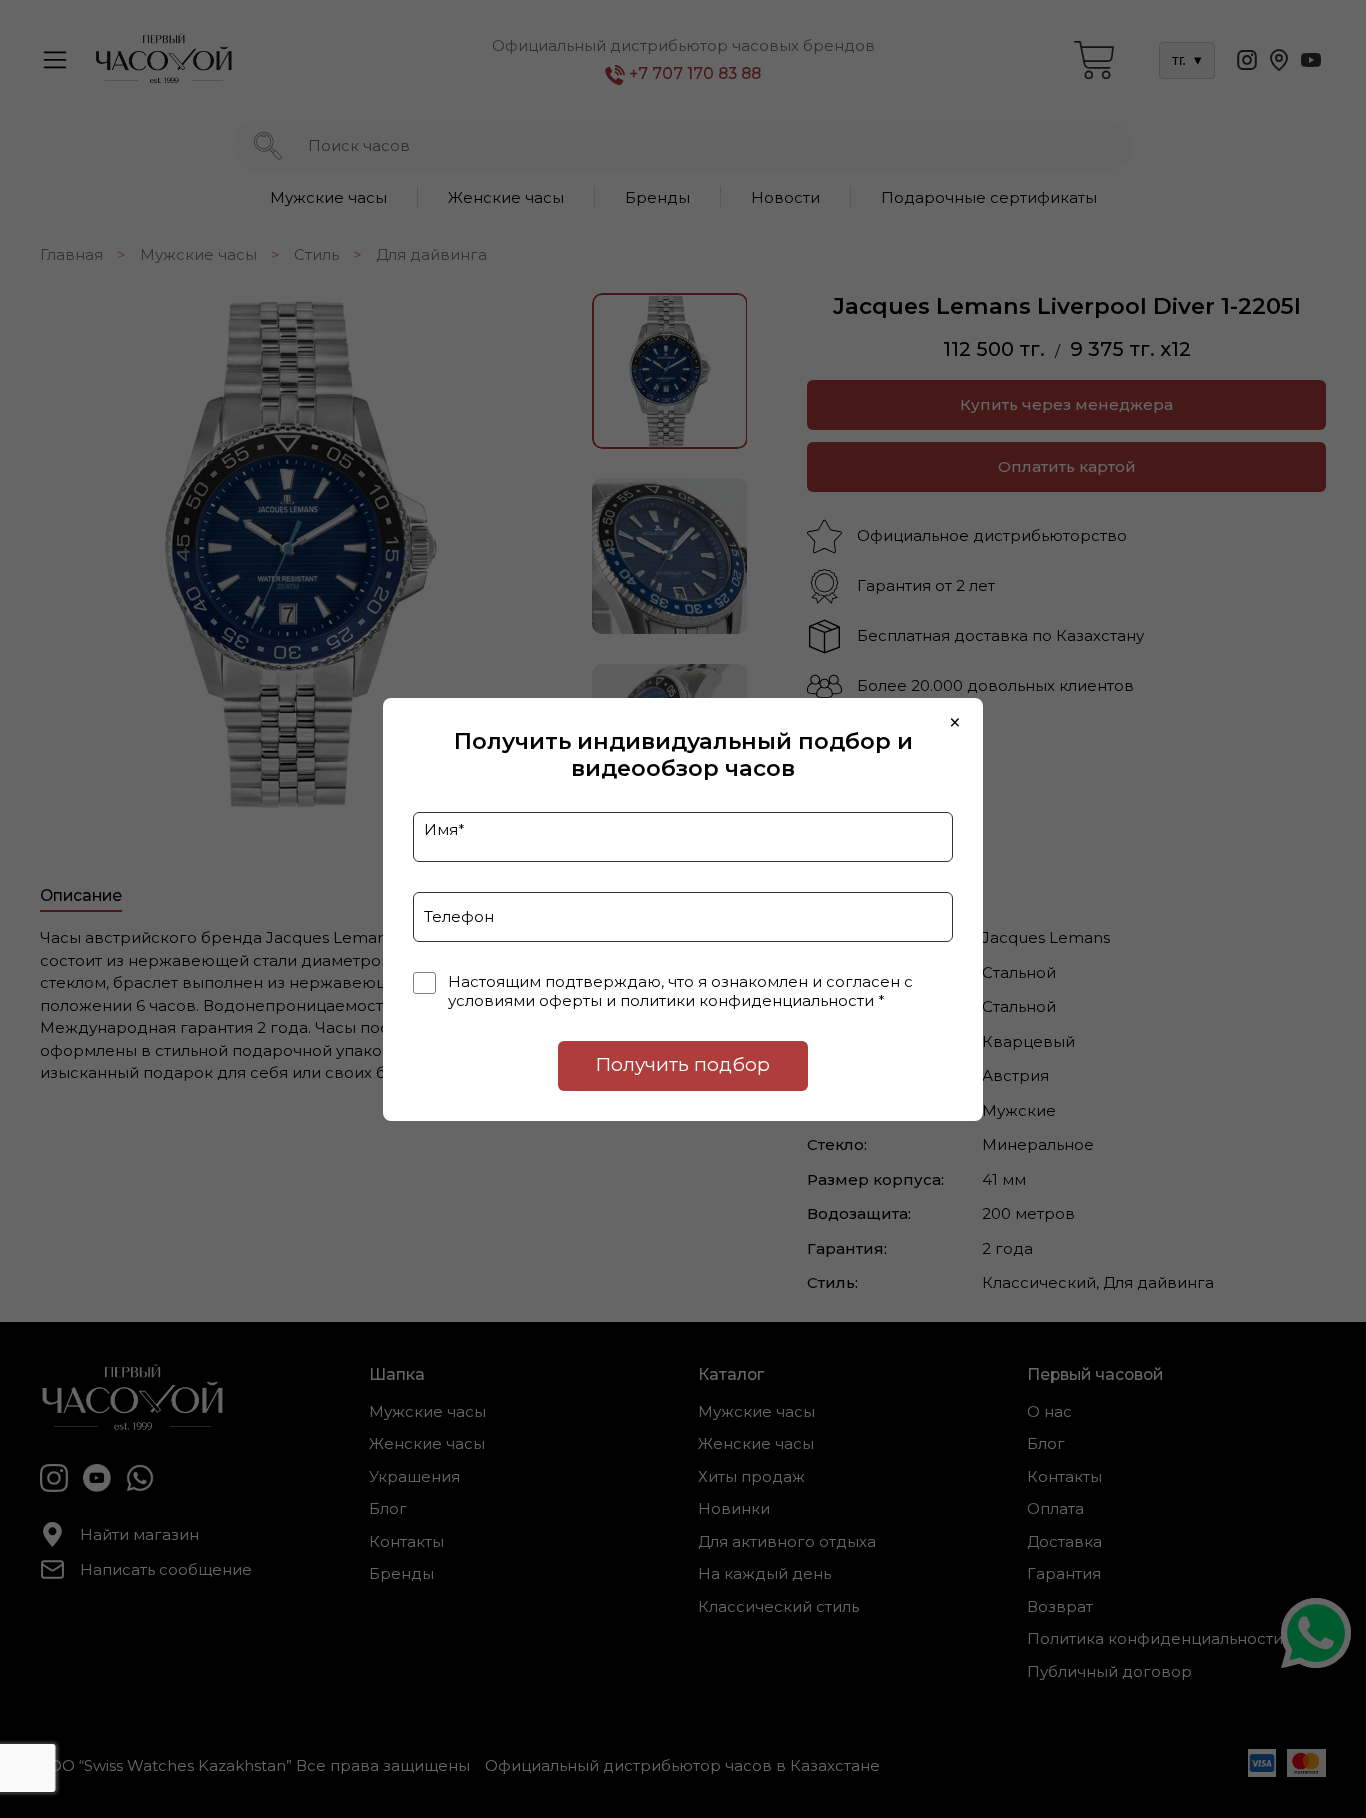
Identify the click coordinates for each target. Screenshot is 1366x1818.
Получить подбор (683, 1064)
